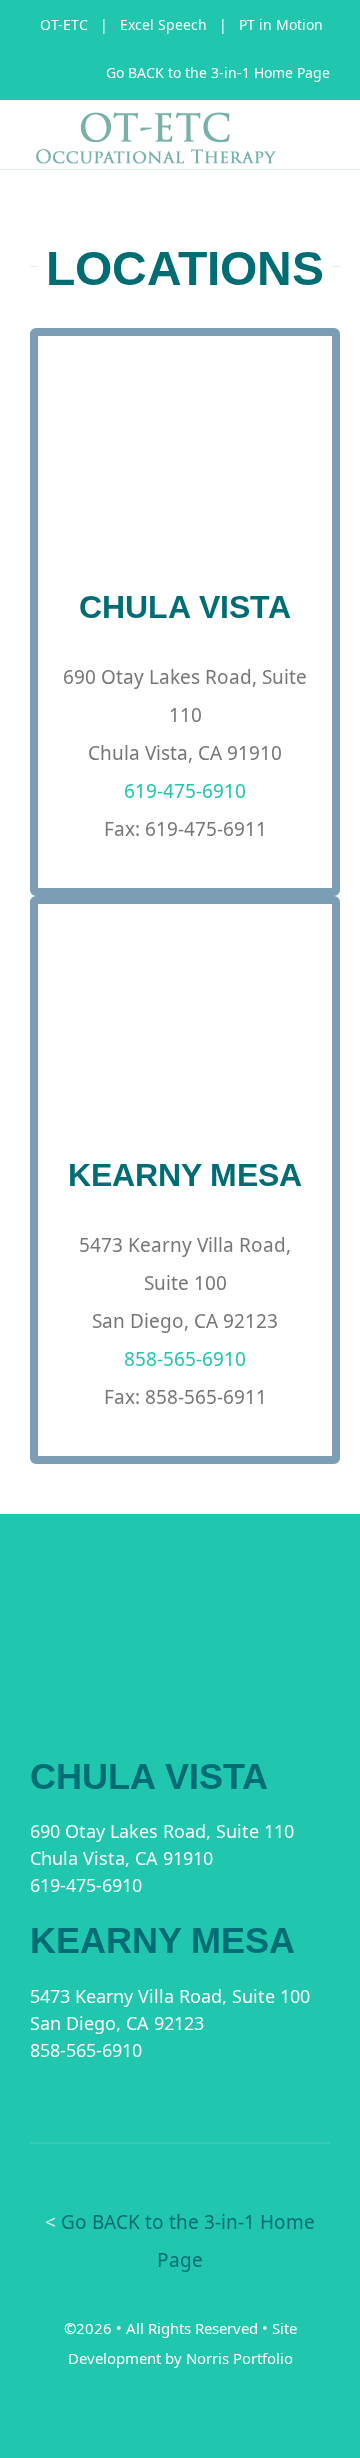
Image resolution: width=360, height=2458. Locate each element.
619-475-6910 (185, 791)
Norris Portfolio (239, 2358)
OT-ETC (64, 24)
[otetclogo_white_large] (180, 1613)
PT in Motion (281, 24)
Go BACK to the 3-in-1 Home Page (218, 72)
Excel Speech (163, 24)
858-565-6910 (185, 1359)
